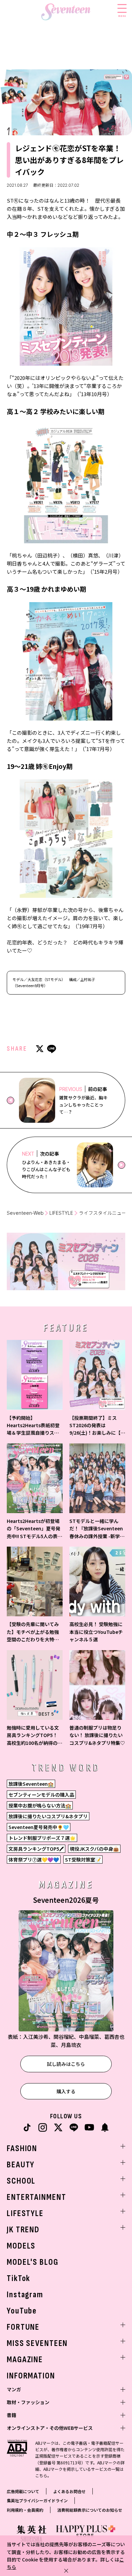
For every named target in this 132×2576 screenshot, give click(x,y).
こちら (41, 2475)
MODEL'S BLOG (33, 2262)
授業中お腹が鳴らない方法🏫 (40, 1805)
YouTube (22, 2311)
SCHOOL (21, 2181)
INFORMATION (31, 2376)
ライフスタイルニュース (105, 1213)
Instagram (25, 2295)
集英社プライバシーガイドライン (37, 2500)
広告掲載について (23, 2491)
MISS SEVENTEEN (37, 2343)
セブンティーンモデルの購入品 (41, 1795)
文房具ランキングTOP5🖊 (36, 1849)
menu (122, 16)
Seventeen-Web (25, 1213)
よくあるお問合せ (69, 2491)
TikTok (18, 2278)
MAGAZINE (25, 2360)
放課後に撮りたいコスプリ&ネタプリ (48, 1816)
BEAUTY (21, 2165)
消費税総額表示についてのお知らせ (90, 2510)
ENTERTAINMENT (36, 2197)
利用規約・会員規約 (25, 2510)
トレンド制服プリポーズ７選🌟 (42, 1838)
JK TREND (23, 2230)
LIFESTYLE (61, 1213)
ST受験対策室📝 (83, 1860)
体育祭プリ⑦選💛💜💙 (34, 1860)
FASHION (22, 2149)
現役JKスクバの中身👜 (94, 1849)
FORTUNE (23, 2327)
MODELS (21, 2246)
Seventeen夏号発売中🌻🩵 (39, 1827)
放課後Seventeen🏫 (31, 1784)
